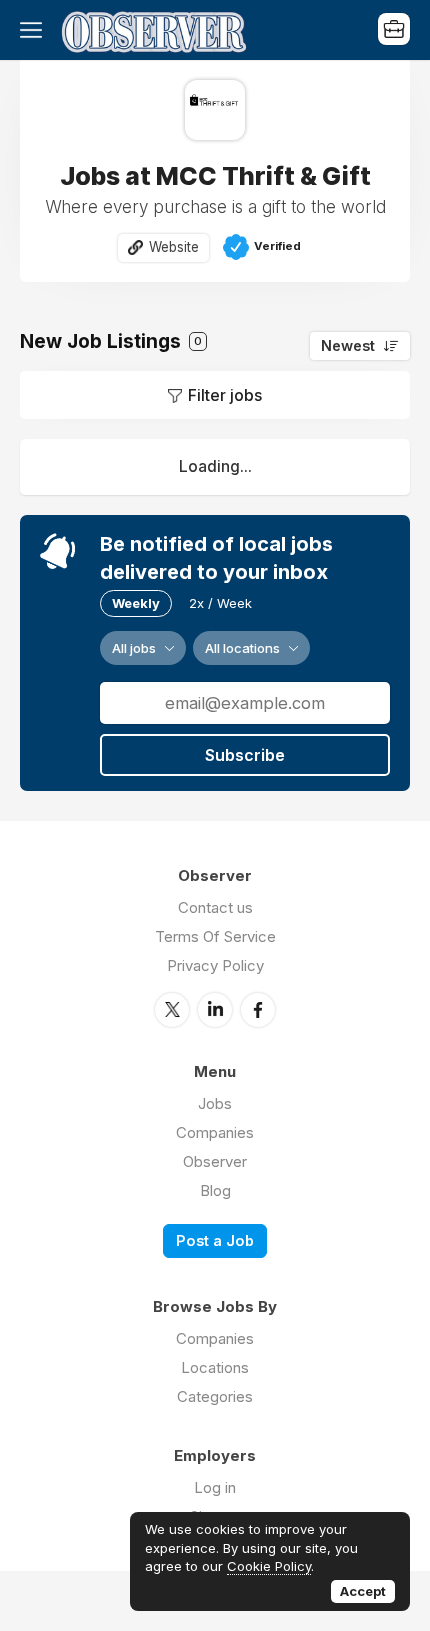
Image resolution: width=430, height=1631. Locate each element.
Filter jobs (225, 395)
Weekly (136, 603)
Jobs (215, 1103)
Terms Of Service (215, 936)
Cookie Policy (269, 1566)
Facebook (258, 1010)
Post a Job (215, 1240)
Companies (215, 1132)
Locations (215, 1367)
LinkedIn (215, 1010)
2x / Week (220, 603)
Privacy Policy (215, 965)
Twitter (172, 1010)
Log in (215, 1487)
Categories (215, 1396)
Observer (215, 1161)
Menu (35, 30)
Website (174, 247)
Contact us (215, 907)
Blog (215, 1190)
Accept (363, 1591)
